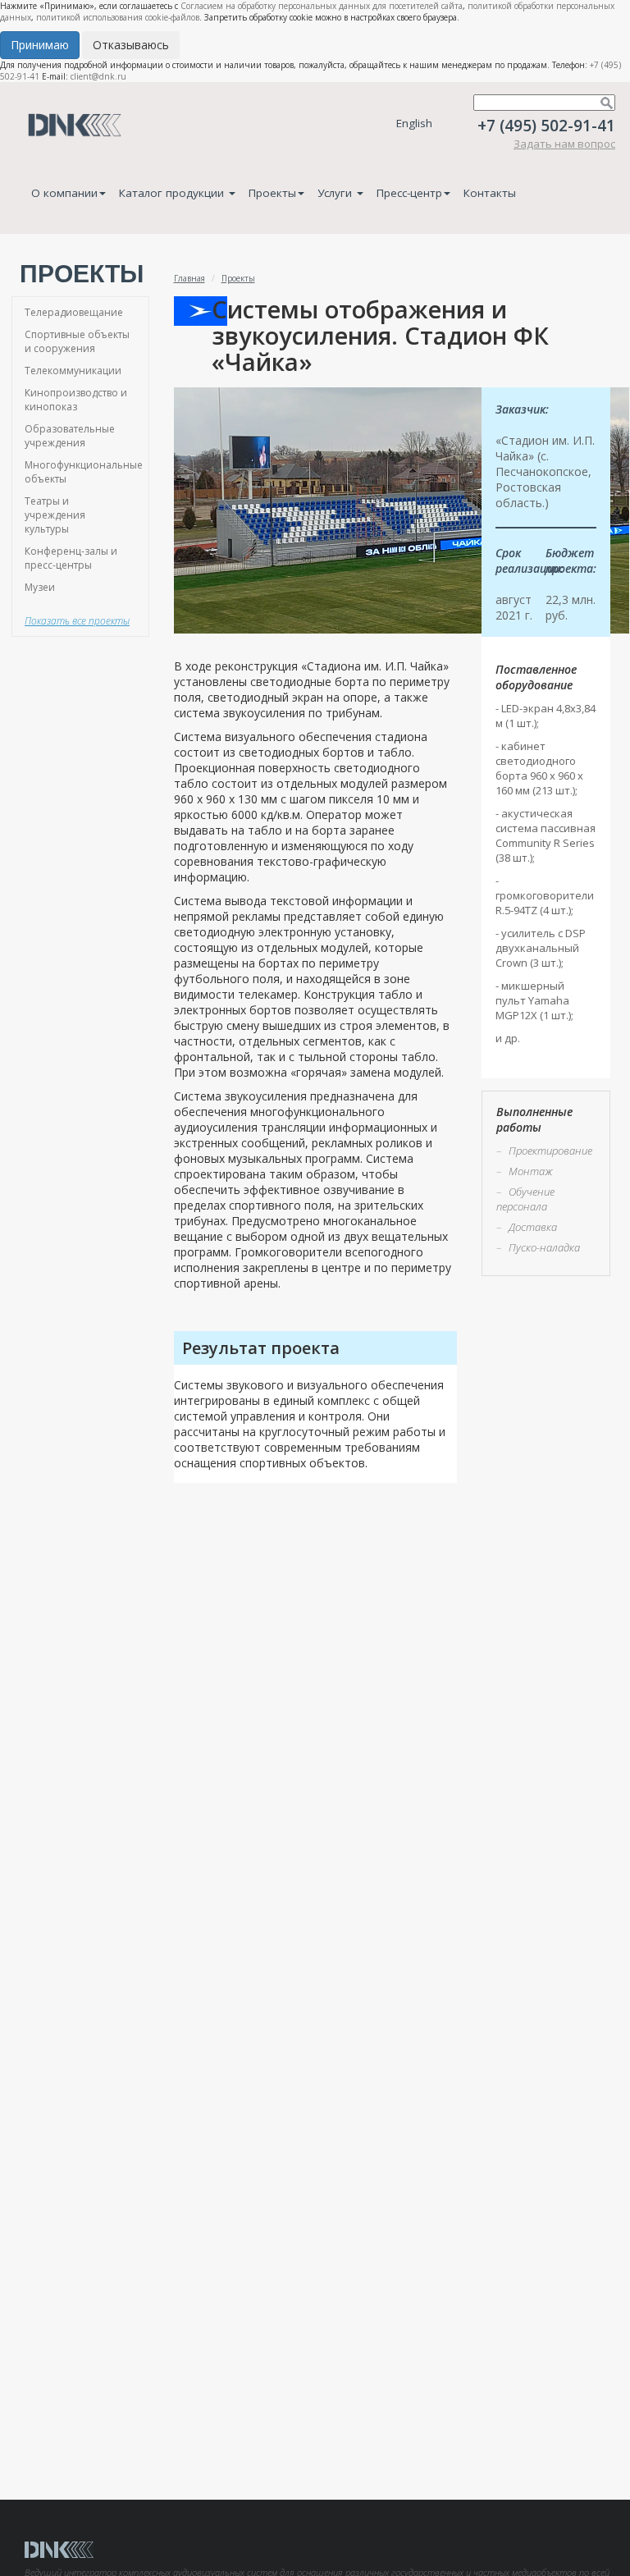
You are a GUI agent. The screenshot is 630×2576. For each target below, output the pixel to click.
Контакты (490, 193)
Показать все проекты (77, 621)
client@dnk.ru (98, 76)
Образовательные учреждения (70, 436)
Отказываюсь (131, 45)
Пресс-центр (409, 193)
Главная (189, 278)
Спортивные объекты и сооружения (77, 341)
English (414, 123)
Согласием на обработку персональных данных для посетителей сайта (322, 6)
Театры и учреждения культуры (55, 515)
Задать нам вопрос (564, 144)
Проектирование (550, 1151)
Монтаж (531, 1171)
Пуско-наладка (544, 1247)
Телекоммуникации (73, 371)
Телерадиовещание (74, 312)
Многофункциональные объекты (84, 472)
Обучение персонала (525, 1199)
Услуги (336, 193)
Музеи (40, 587)
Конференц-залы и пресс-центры (71, 558)
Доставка (533, 1227)
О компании (64, 193)
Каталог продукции (173, 193)
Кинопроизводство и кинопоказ (76, 400)
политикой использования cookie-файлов (118, 17)
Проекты (272, 193)
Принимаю (40, 45)
